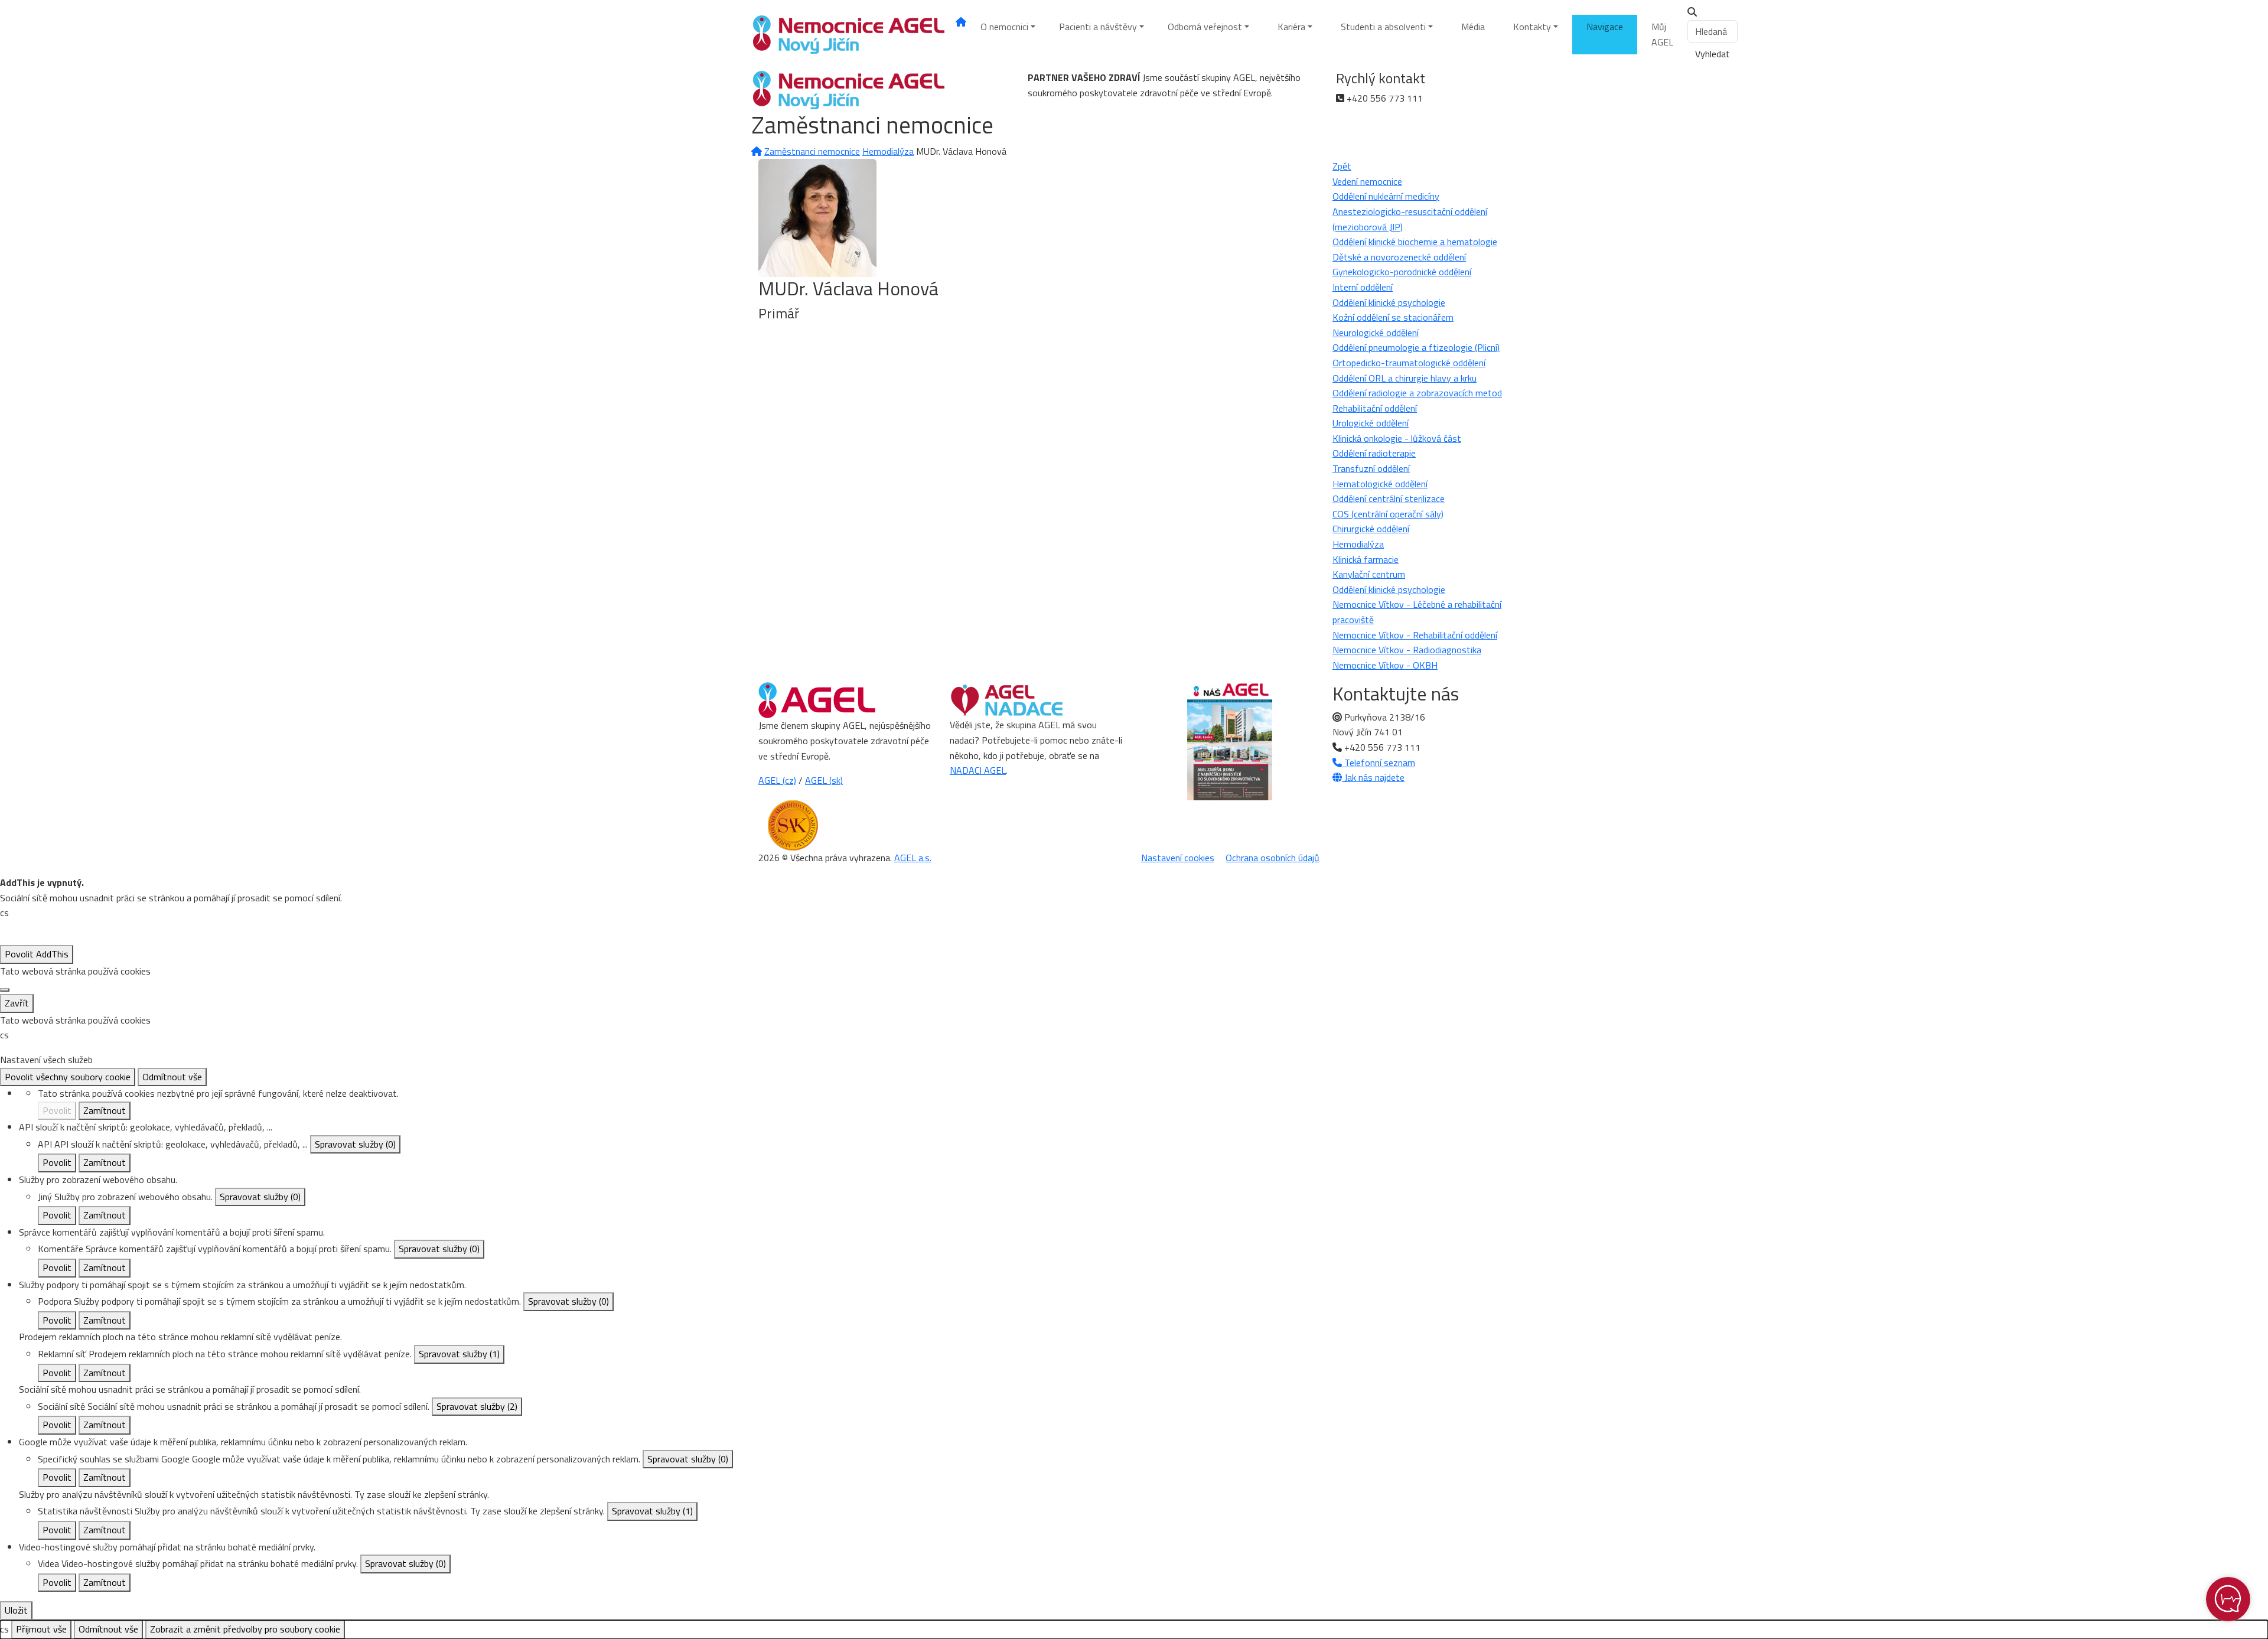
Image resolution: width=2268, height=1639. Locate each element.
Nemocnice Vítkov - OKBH (1385, 665)
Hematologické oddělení (1380, 484)
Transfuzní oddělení (1371, 468)
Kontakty (1532, 27)
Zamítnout (105, 1110)
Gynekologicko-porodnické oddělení (1402, 272)
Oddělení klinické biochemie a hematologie (1415, 242)
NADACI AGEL (978, 770)
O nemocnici (1004, 27)
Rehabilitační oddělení (1375, 408)
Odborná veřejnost (1205, 27)
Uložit (16, 1610)
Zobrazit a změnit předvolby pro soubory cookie (245, 1629)
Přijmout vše (41, 1629)
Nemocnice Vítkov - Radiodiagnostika (1407, 650)
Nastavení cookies (1178, 858)
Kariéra (1291, 27)
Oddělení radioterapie (1374, 453)
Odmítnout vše (172, 1077)
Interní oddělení (1363, 287)
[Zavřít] (5, 990)
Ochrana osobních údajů (1273, 858)
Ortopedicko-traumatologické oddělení (1409, 363)
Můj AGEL (1662, 34)
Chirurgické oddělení (1371, 529)
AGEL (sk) (824, 780)
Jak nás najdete (1373, 777)
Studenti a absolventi (1383, 27)
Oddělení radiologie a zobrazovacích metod (1417, 393)
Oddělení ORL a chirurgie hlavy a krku (1405, 378)
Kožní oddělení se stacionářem (1393, 317)
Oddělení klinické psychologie (1389, 302)
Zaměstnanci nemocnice (812, 151)
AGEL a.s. (913, 858)
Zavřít (17, 1003)
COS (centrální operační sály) (1388, 514)
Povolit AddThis (37, 954)
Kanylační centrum (1369, 574)
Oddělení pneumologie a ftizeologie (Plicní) (1416, 347)
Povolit (57, 1110)
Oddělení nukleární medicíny (1386, 196)
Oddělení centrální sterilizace (1389, 498)
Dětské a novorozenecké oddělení (1399, 257)
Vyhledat (1713, 54)
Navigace (1605, 27)
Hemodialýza (888, 151)
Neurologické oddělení (1376, 333)
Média (1473, 27)
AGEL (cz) (777, 780)
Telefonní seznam (1379, 763)
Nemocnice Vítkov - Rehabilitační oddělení (1415, 635)
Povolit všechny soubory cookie (68, 1077)
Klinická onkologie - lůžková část (1397, 438)
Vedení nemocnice (1367, 181)
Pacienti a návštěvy (1098, 27)
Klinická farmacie (1366, 559)
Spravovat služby (355, 1144)
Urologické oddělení (1371, 423)
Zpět (1342, 166)
